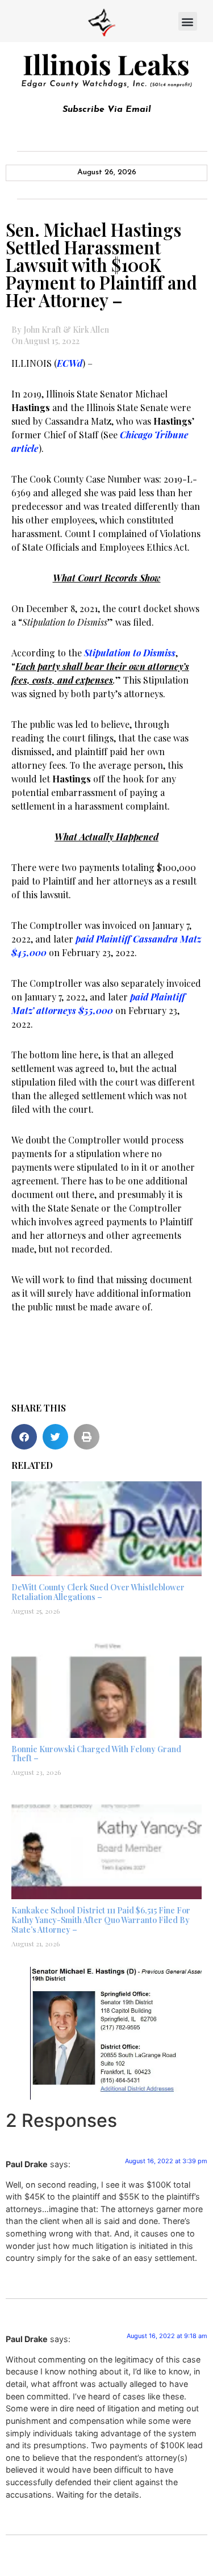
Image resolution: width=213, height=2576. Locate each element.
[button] (188, 21)
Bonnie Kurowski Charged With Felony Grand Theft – (96, 1754)
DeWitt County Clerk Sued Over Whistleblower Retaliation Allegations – (98, 1592)
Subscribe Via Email (107, 110)
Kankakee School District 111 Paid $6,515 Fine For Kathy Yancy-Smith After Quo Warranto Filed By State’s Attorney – (101, 1920)
